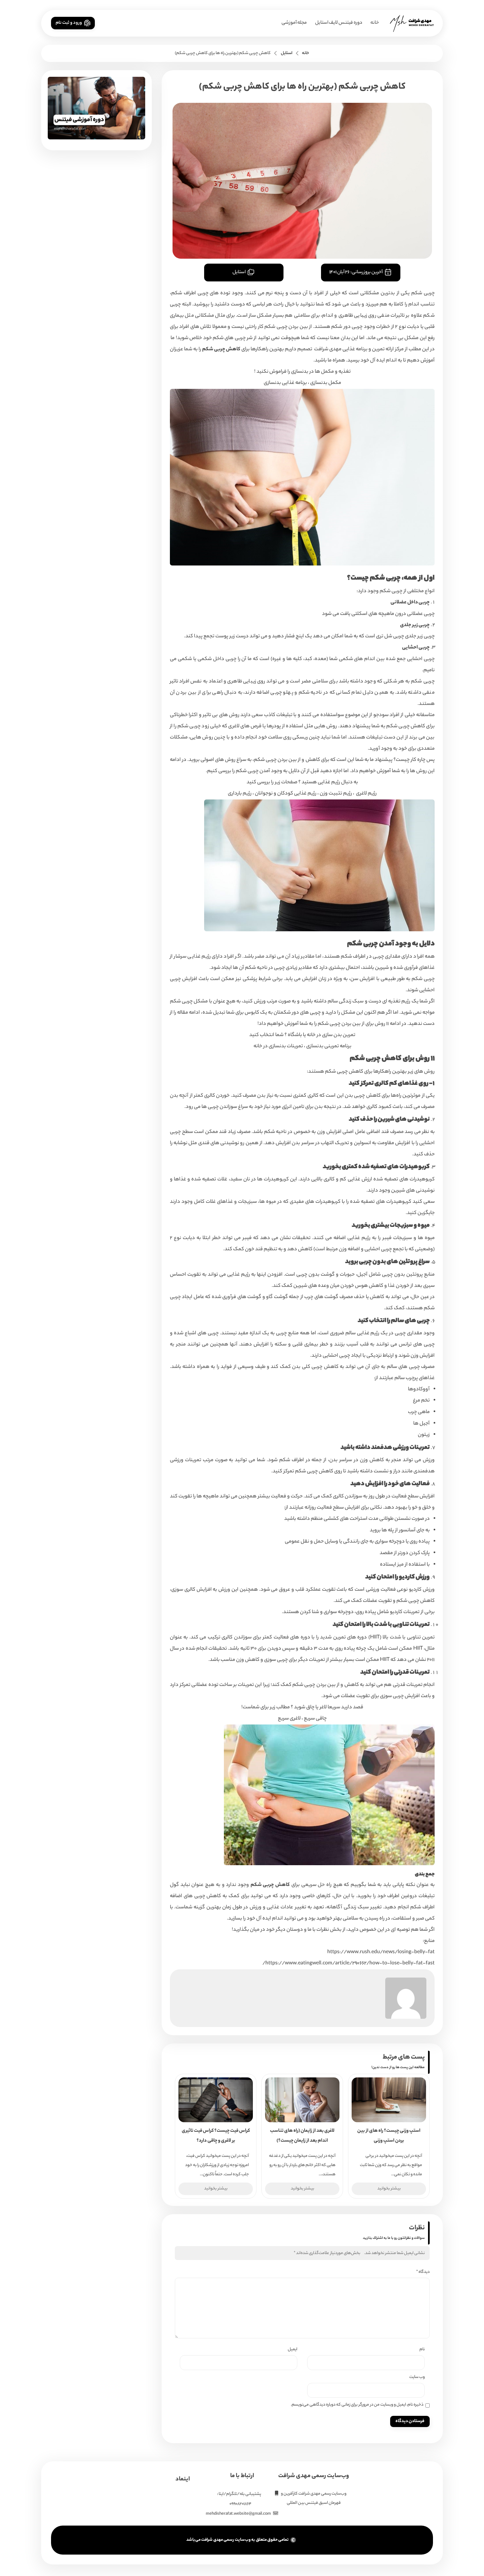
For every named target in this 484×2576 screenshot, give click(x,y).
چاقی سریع (315, 1719)
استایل (287, 53)
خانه (375, 23)
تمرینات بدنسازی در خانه (278, 1046)
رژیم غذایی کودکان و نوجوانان (286, 794)
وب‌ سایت (417, 2377)
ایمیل (293, 2349)
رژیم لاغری (366, 794)
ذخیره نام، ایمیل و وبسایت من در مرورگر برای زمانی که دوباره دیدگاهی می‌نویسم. (357, 2405)
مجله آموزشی (294, 23)
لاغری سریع (289, 1719)
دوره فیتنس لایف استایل (339, 23)
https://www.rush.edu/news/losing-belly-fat (381, 1952)
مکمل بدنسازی (326, 383)
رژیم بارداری (240, 794)
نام (422, 2349)
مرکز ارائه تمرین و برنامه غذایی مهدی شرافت (359, 349)
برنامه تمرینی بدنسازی (329, 1046)
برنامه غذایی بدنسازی (285, 383)
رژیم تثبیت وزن (336, 794)
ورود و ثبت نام (69, 23)
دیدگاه (423, 2272)
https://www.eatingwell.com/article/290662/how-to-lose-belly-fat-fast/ (349, 1964)
